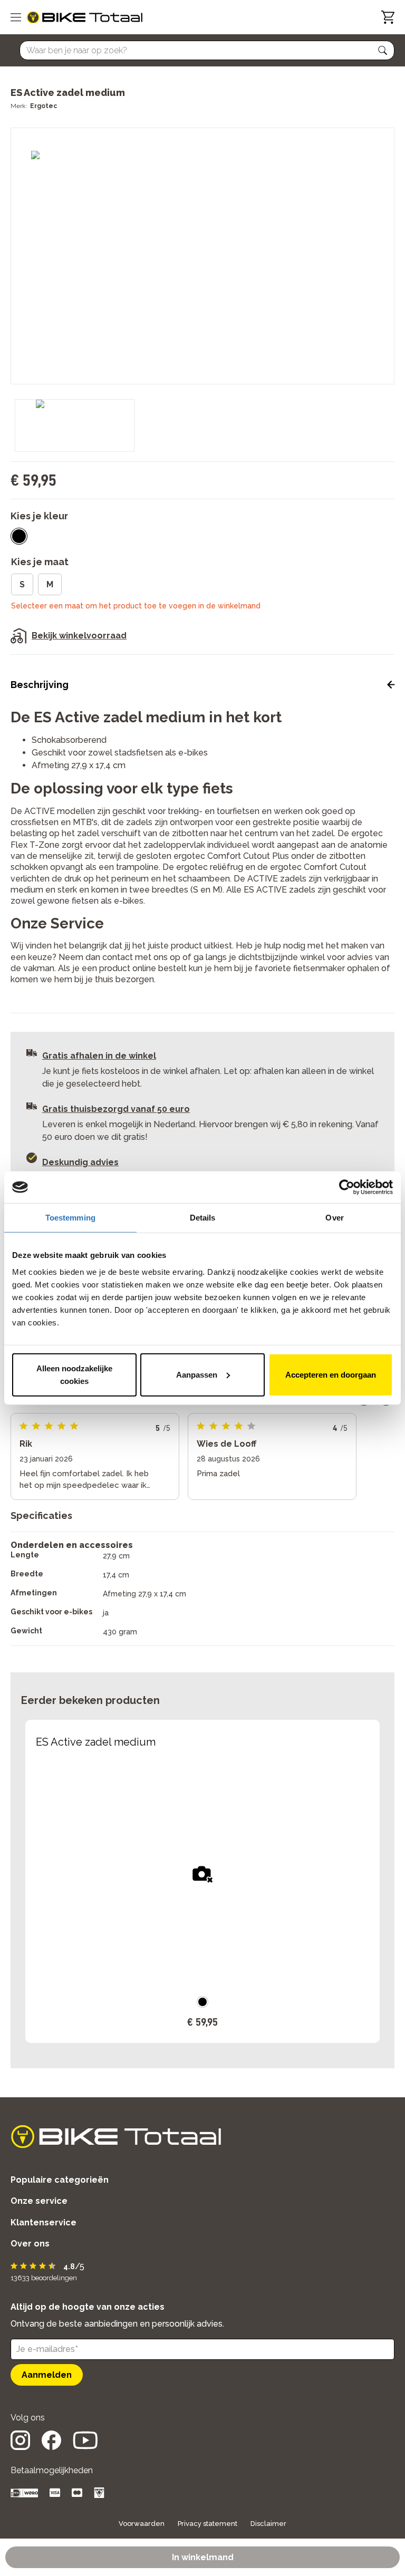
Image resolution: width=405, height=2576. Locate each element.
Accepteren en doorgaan (331, 1374)
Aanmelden (47, 2375)
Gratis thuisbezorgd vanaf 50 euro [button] (116, 1109)
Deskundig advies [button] (80, 1162)
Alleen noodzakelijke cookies (74, 1374)
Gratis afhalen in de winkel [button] (99, 1056)
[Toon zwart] (19, 536)
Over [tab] (334, 1218)
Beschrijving (40, 685)
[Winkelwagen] (388, 17)
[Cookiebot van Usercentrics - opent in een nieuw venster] (347, 1187)
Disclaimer (268, 2524)
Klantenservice (44, 2222)
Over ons (30, 2244)
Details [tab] (203, 1218)
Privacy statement (208, 2524)
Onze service (39, 2201)
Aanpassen (197, 1374)
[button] (383, 51)
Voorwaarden (142, 2524)
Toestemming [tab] (70, 1218)
